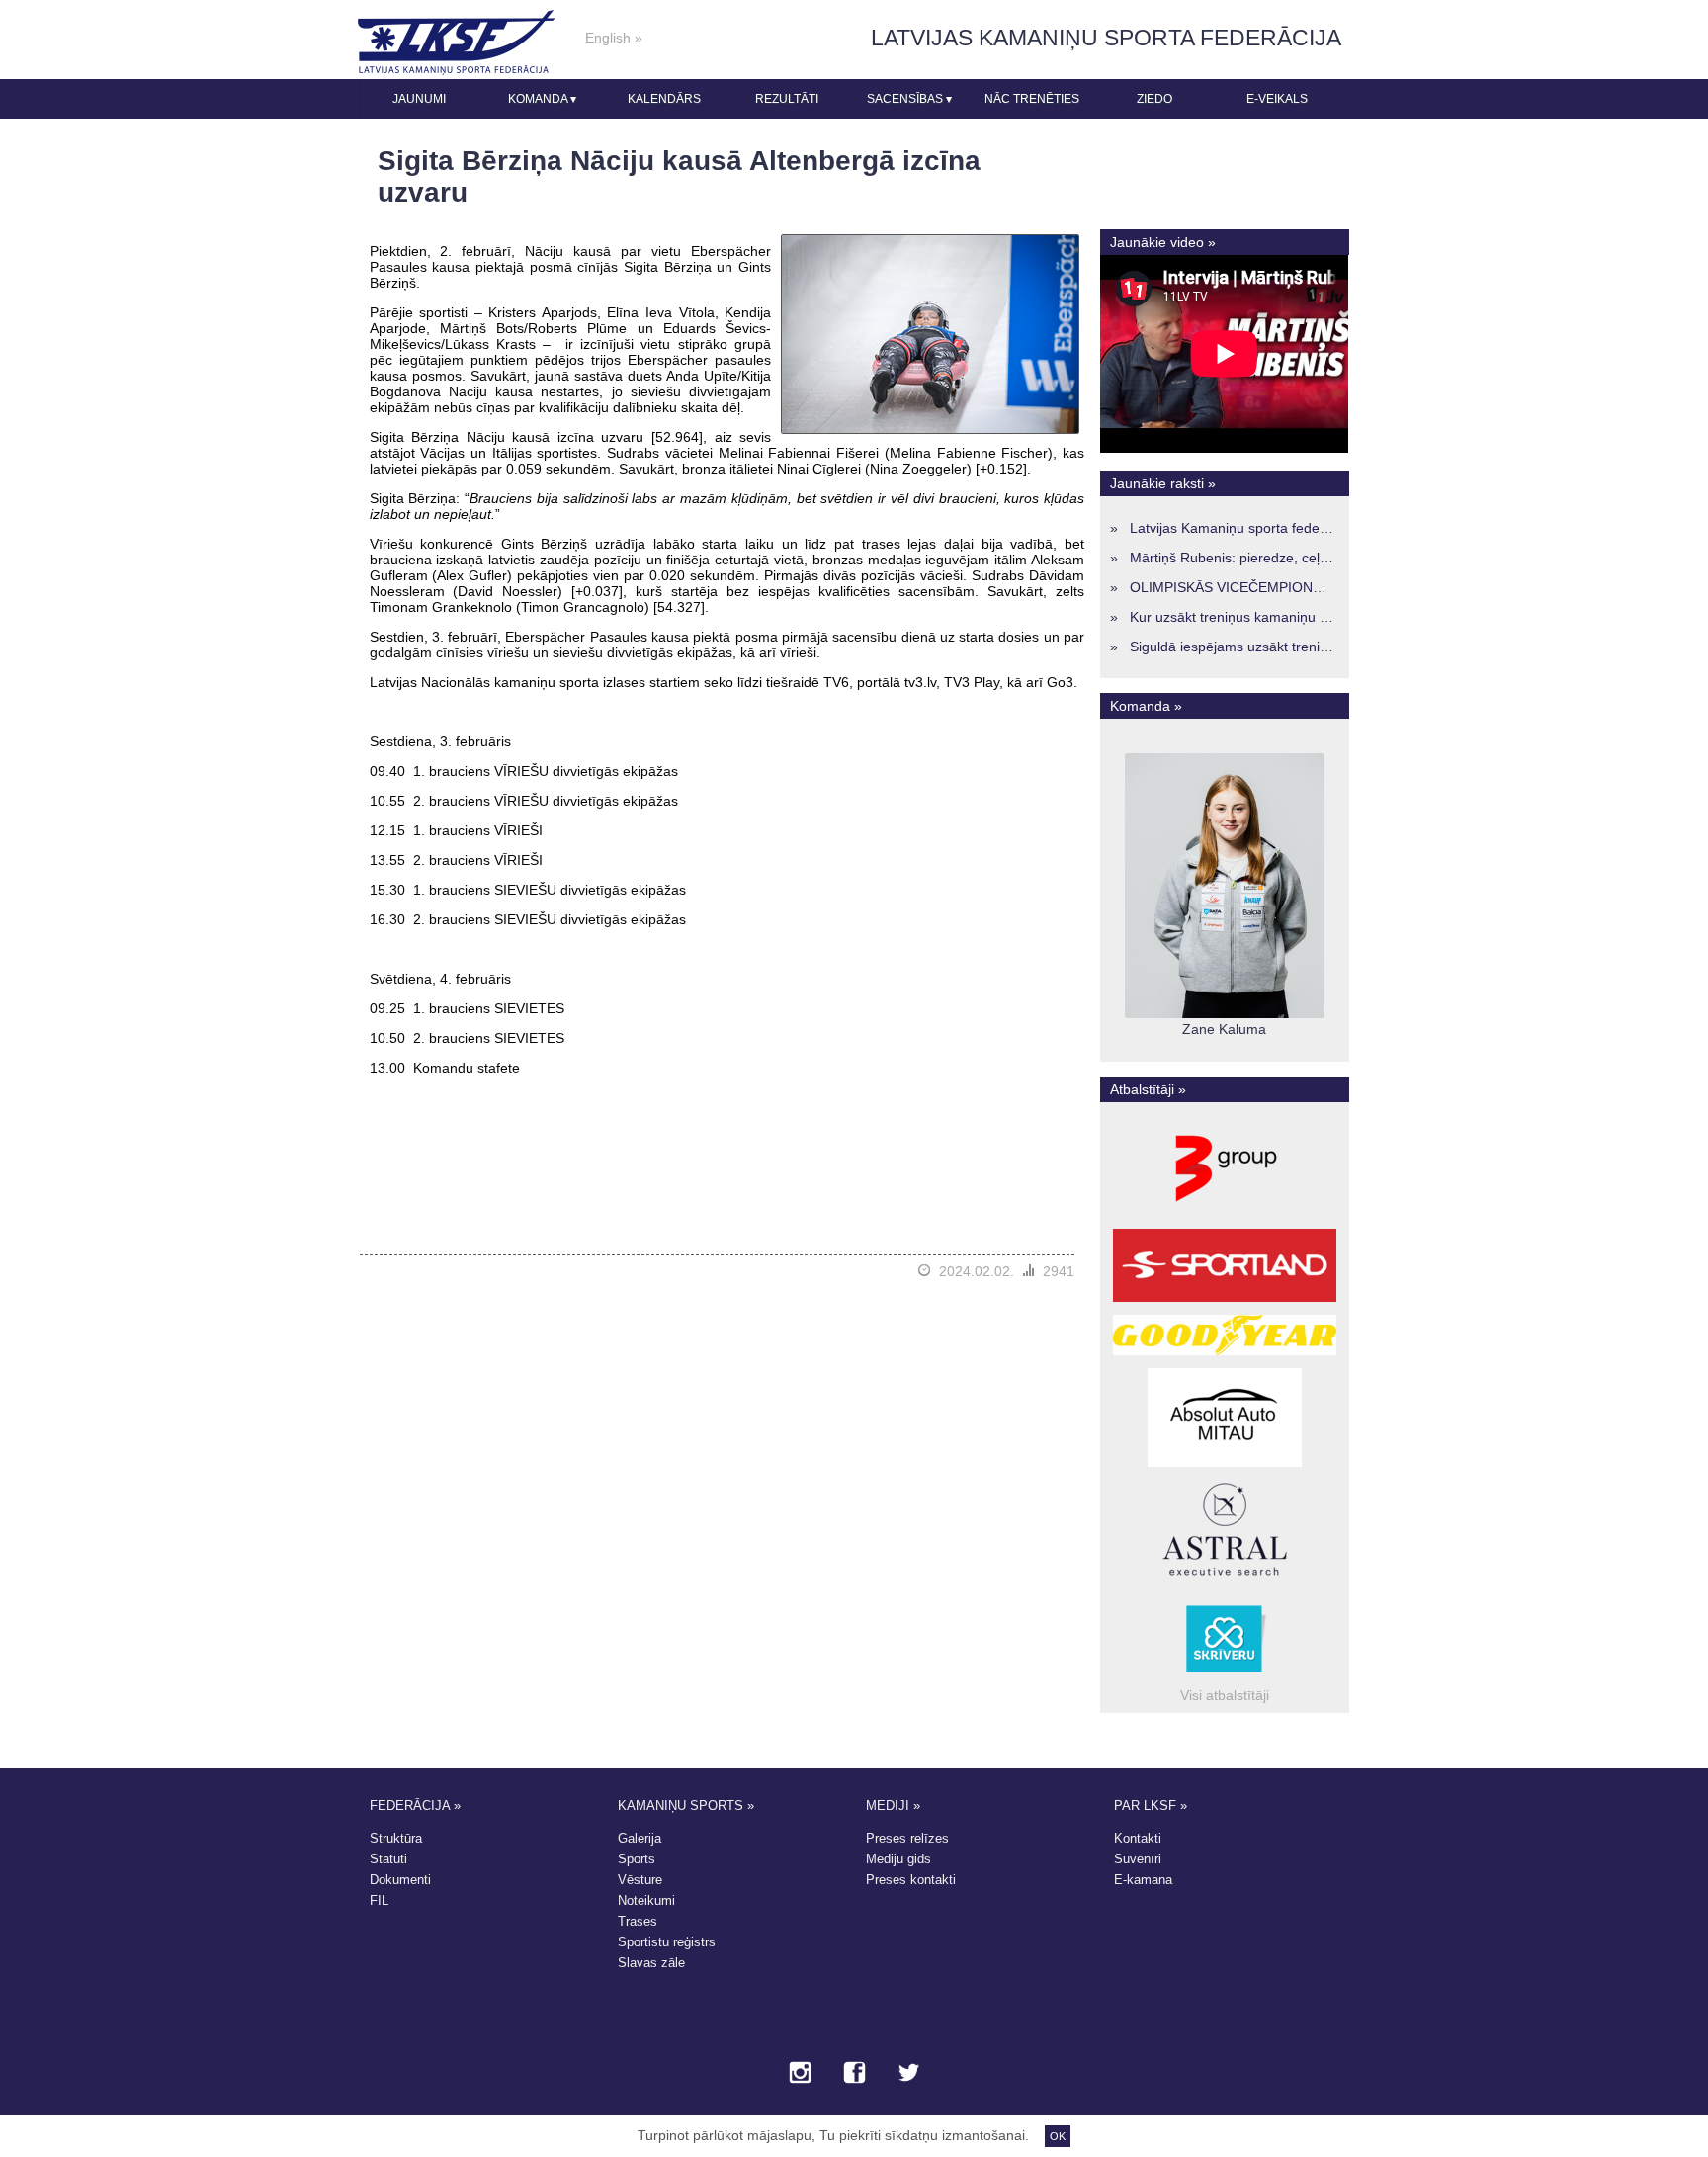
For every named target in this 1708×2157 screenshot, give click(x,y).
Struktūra (396, 1838)
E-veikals (1277, 99)
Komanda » (1146, 706)
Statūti (388, 1859)
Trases (638, 1921)
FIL (379, 1900)
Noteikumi (646, 1900)
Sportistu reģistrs (667, 1942)
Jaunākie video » (1163, 242)
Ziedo (1154, 99)
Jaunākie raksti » (1163, 483)
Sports (637, 1859)
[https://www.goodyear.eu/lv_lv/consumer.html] (1225, 1355)
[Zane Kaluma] (1224, 1013)
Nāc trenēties (1032, 99)
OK (1058, 2136)
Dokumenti (400, 1880)
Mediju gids (898, 1859)
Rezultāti (787, 99)
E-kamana (1143, 1880)
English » (614, 38)
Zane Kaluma (1224, 1029)
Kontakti (1138, 1838)
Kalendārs (664, 99)
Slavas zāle (651, 1963)
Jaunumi (419, 99)
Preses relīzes (907, 1838)
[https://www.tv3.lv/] (1225, 1216)
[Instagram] (800, 2074)
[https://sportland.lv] (1225, 1302)
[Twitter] (909, 2074)
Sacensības (909, 99)
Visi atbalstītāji (1225, 1695)
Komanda (542, 99)
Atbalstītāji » (1148, 1089)
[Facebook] (854, 2074)
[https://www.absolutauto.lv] (1225, 1467)
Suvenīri (1138, 1859)
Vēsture (640, 1880)
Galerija (640, 1838)
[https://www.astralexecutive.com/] (1225, 1579)
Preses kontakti (911, 1880)
